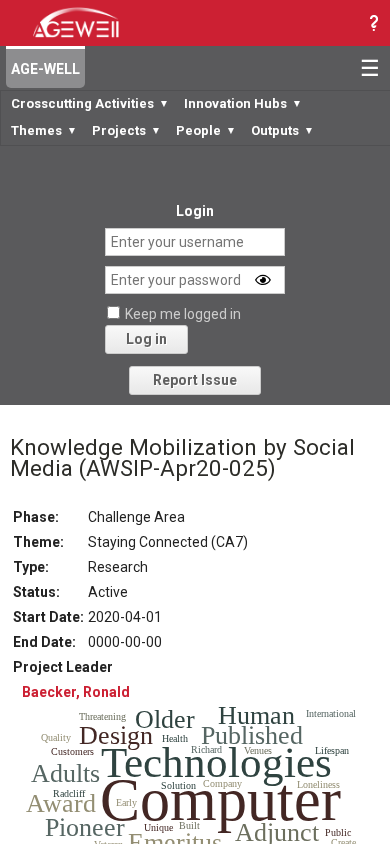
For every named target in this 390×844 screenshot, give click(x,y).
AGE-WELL (45, 69)
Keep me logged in (183, 314)
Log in (146, 339)
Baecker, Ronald (76, 692)
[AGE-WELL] (75, 21)
